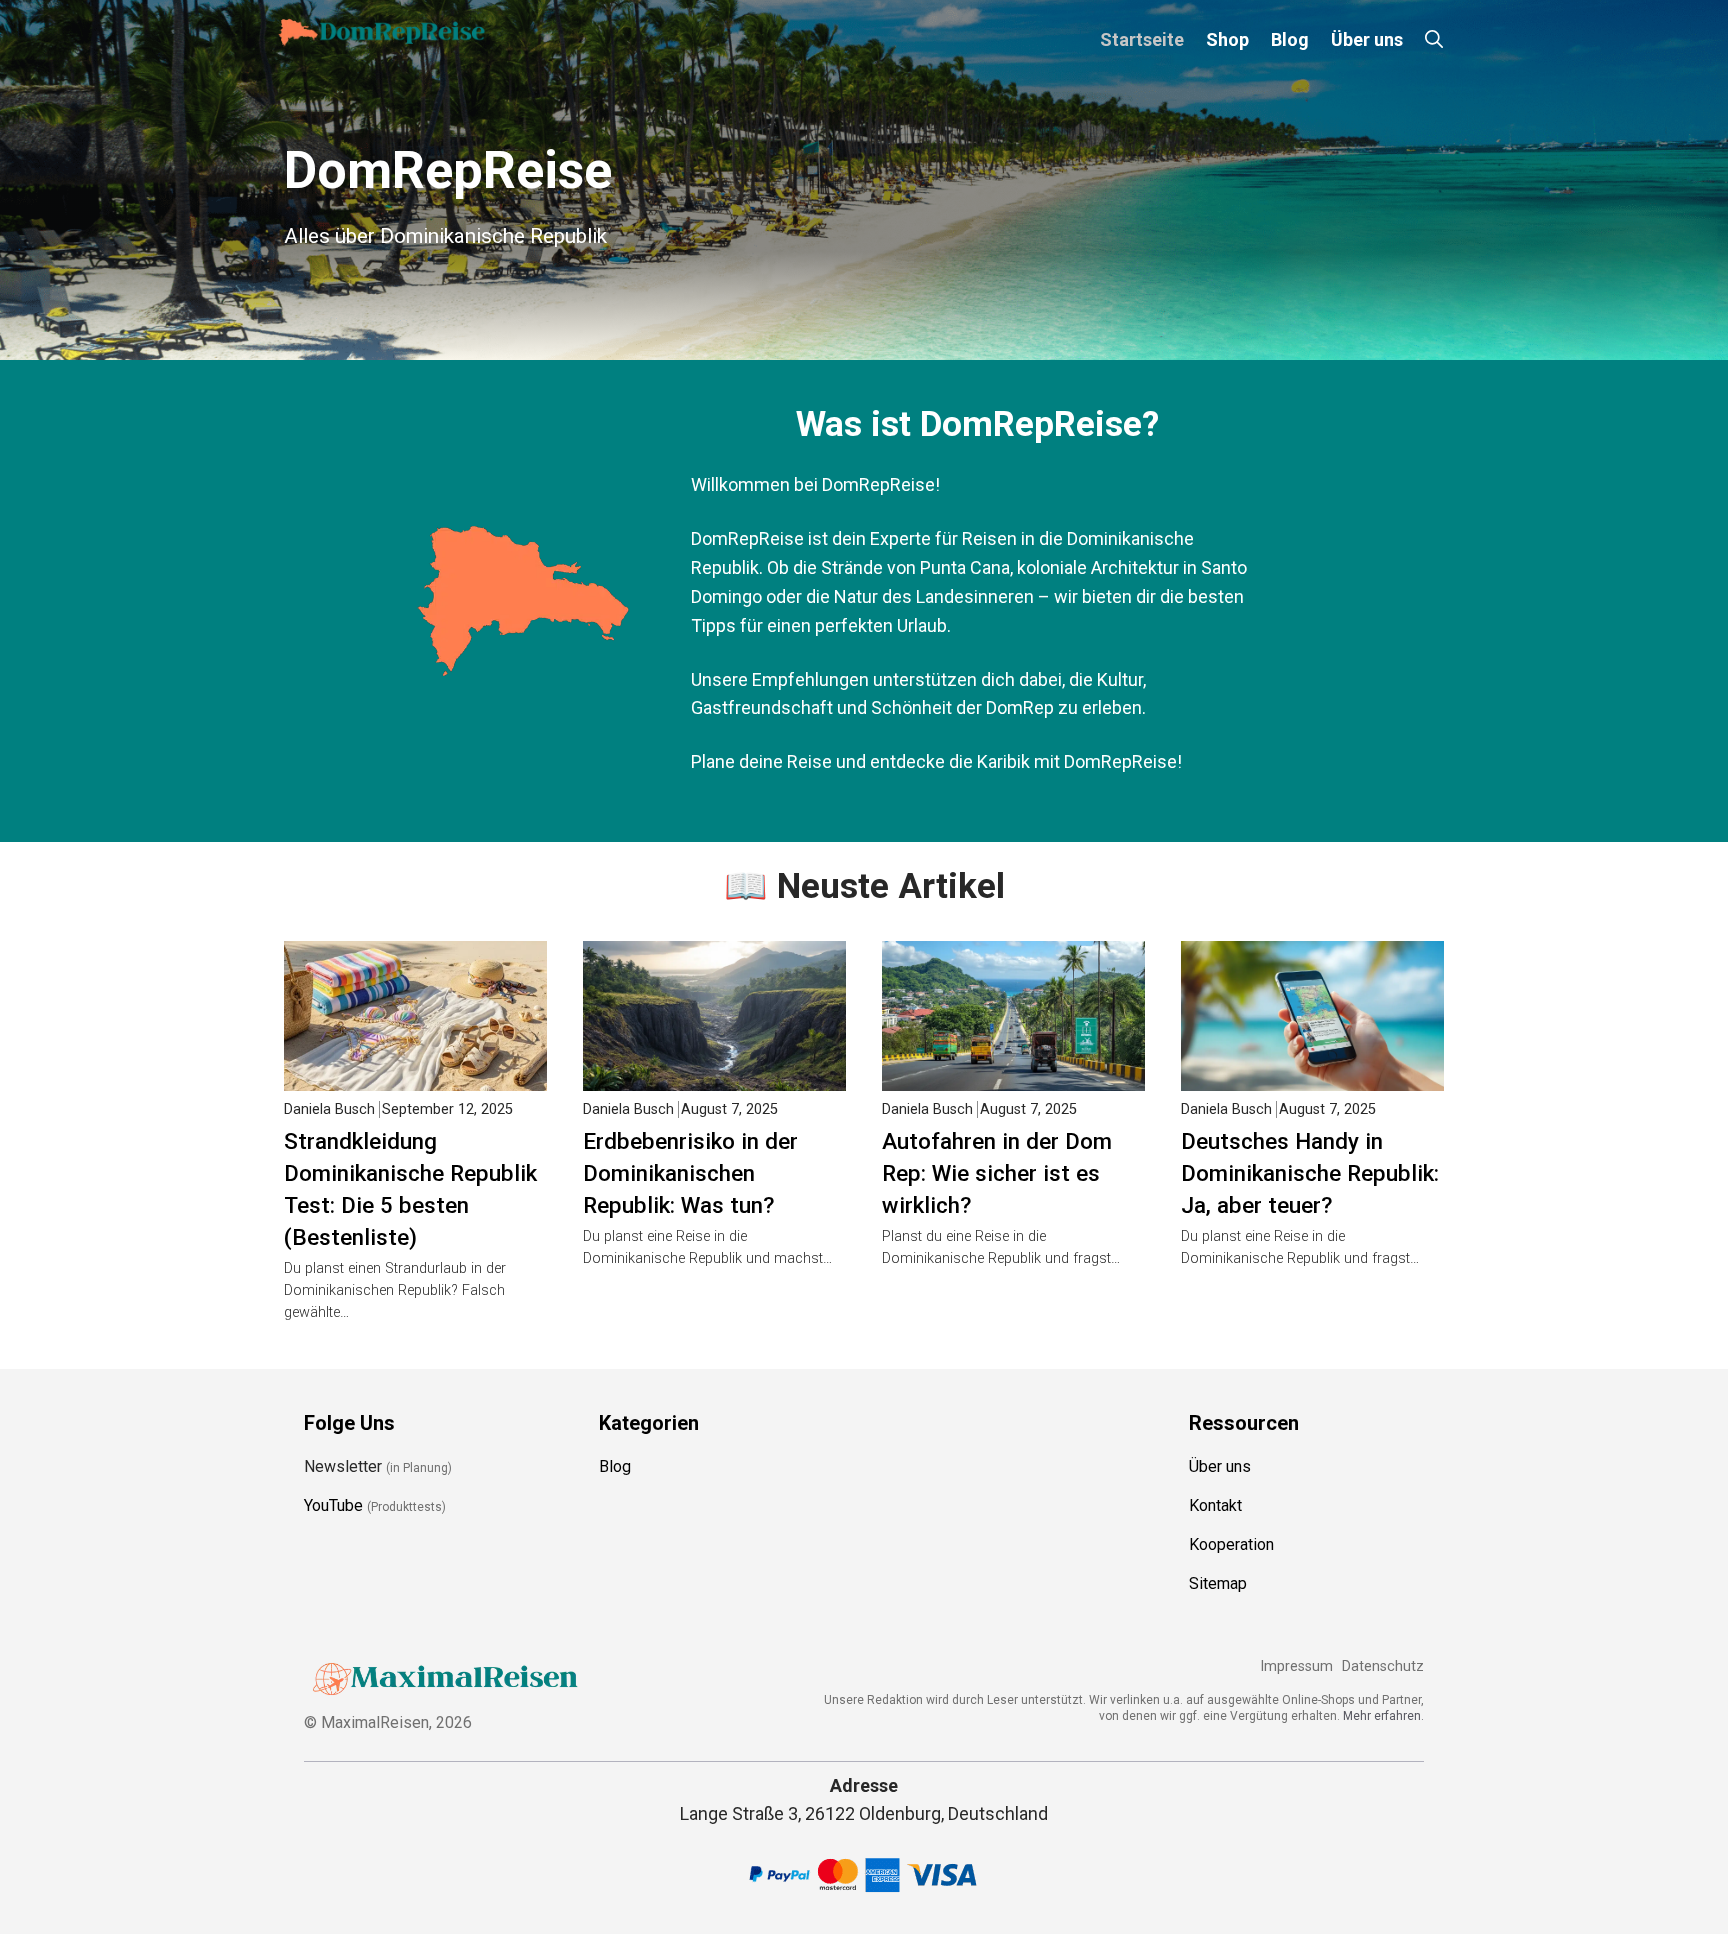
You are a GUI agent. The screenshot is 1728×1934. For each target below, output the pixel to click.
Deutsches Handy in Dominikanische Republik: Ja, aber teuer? (1310, 1173)
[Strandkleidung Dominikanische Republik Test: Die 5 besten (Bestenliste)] (415, 1076)
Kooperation (1231, 1544)
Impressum (1296, 1666)
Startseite (1142, 39)
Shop (1227, 39)
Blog (1290, 39)
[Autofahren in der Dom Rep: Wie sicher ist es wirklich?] (1013, 1076)
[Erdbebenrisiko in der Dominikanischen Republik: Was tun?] (714, 1076)
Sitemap (1218, 1583)
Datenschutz (1383, 1666)
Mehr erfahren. (1383, 1716)
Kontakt (1215, 1505)
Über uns (1367, 39)
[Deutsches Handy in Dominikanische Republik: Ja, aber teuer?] (1312, 1076)
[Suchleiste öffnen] (1434, 39)
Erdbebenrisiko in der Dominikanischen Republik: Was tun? (690, 1173)
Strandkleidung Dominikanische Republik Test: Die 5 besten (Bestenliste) (410, 1189)
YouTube (333, 1505)
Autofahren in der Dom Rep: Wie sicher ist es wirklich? (997, 1173)
